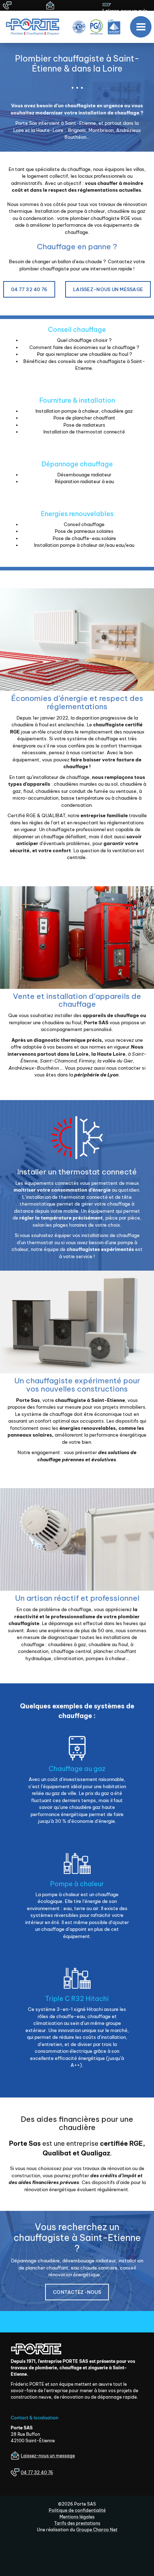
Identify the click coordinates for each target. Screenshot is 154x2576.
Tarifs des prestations (77, 2523)
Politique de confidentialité (77, 2510)
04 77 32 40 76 (29, 289)
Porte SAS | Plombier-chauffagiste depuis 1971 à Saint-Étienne (35, 27)
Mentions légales (77, 2517)
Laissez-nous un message (108, 289)
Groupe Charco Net (97, 2530)
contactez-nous (77, 2292)
